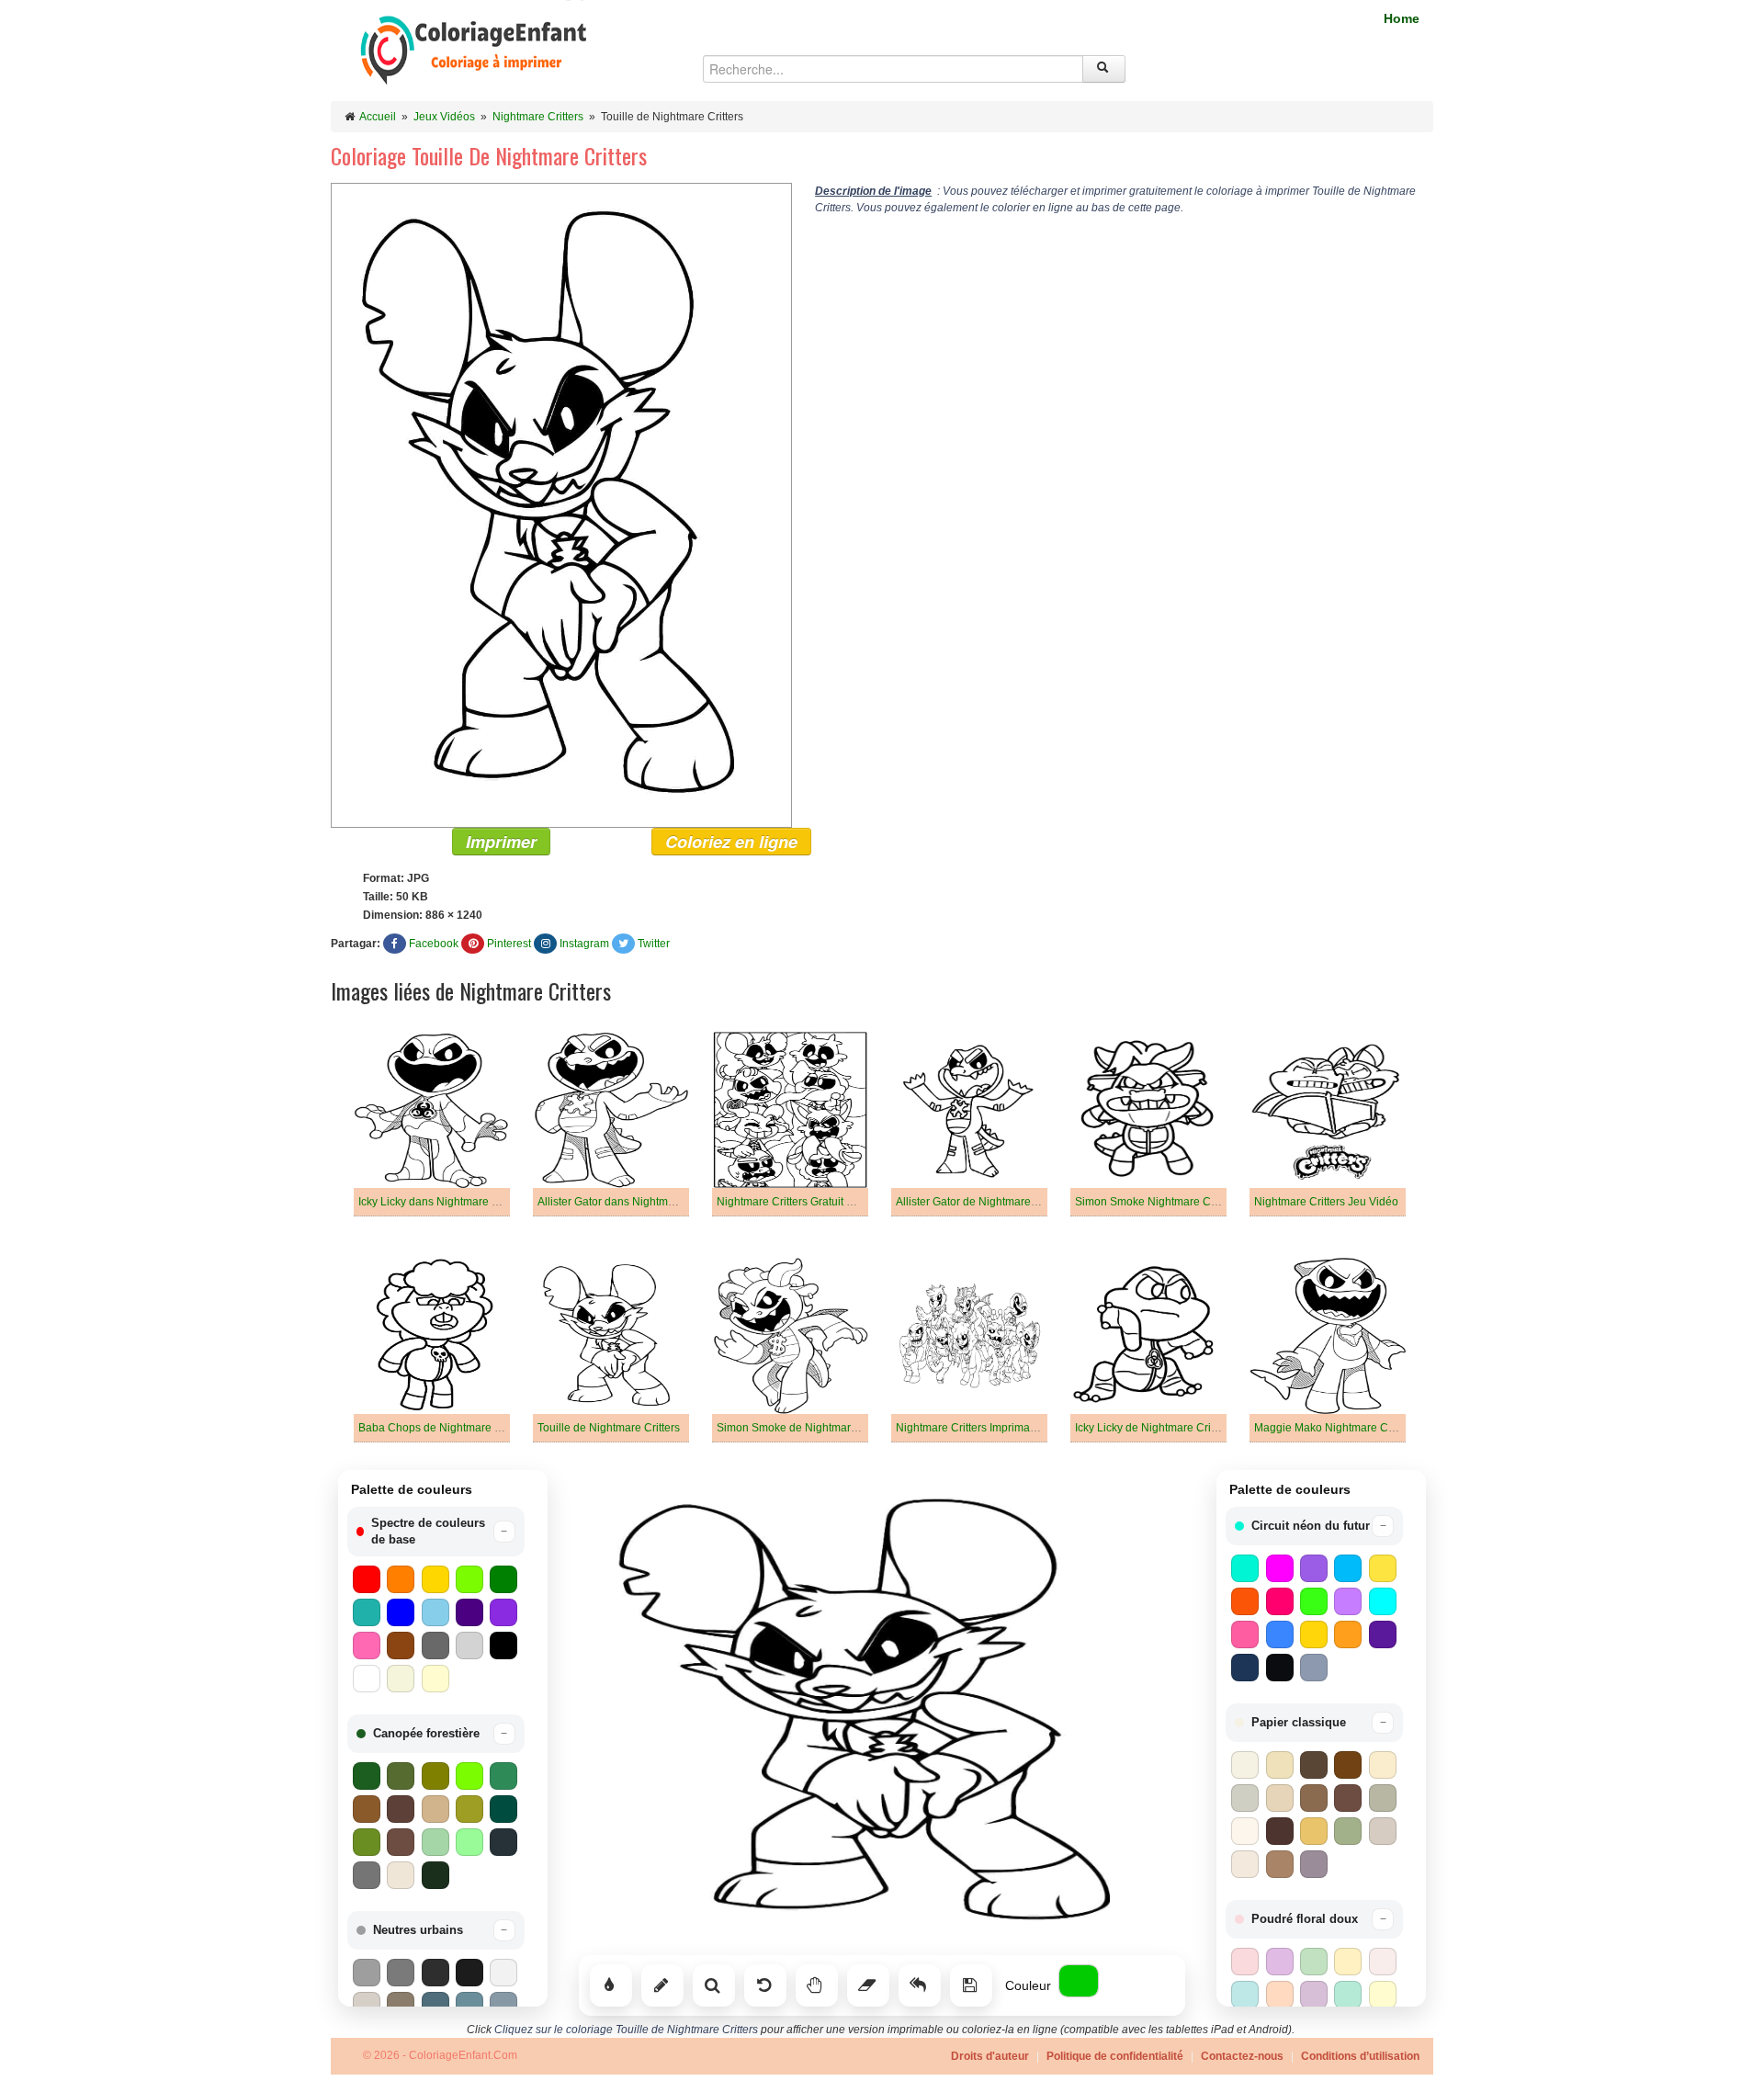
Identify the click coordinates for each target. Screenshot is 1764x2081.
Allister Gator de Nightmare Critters (983, 1202)
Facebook (434, 944)
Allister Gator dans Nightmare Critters (630, 1202)
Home (1402, 18)
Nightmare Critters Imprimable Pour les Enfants (1013, 1428)
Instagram (584, 944)
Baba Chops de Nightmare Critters (444, 1428)
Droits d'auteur (990, 2056)
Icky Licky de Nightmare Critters (1153, 1428)
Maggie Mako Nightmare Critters (1335, 1428)
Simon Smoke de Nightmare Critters (806, 1428)
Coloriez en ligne (731, 842)
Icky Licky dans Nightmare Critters (443, 1202)
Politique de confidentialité (1115, 2056)
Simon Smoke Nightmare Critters (1157, 1202)
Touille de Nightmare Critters (609, 1428)
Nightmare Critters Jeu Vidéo (1326, 1202)
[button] (436, 1532)
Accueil (378, 117)
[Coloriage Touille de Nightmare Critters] (561, 504)
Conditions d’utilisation (1360, 2056)
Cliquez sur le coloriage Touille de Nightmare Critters (626, 2030)
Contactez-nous (1242, 2056)
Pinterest (509, 944)
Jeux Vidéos (444, 117)
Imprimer (501, 842)
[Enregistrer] (971, 1985)
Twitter (654, 944)
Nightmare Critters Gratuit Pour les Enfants (822, 1202)
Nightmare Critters (538, 117)
